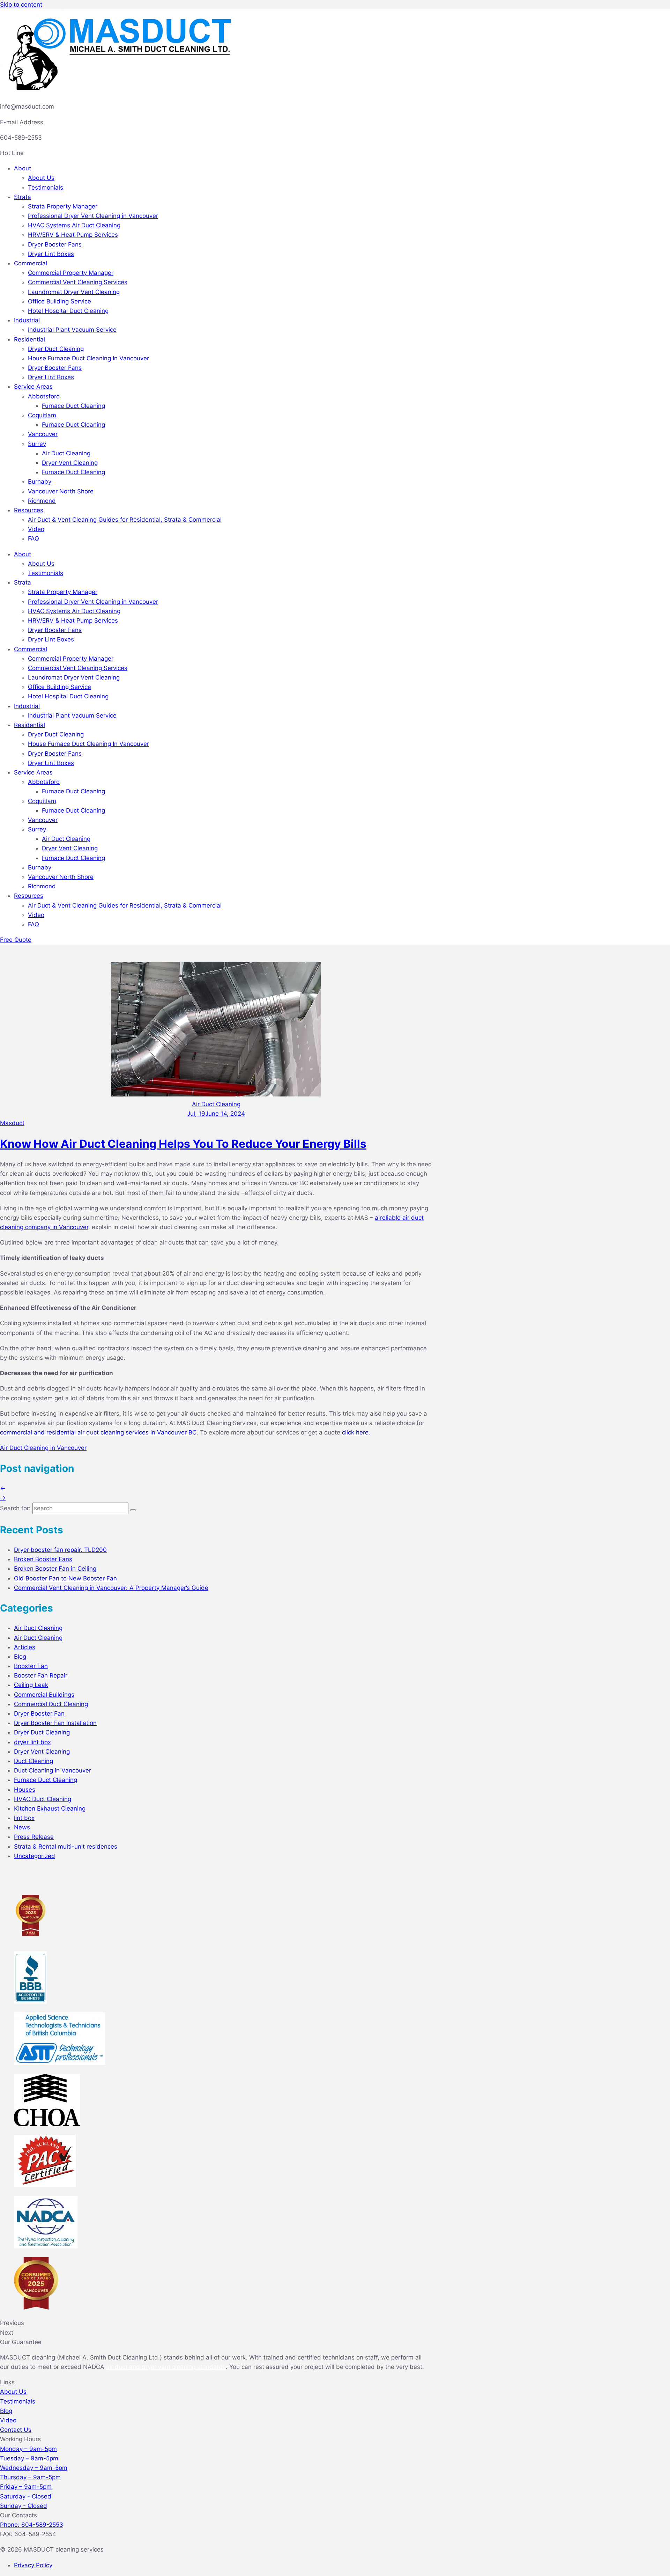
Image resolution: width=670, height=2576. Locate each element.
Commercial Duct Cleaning (51, 1704)
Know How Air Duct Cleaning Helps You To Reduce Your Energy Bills (183, 1144)
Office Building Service (59, 301)
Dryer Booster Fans (55, 244)
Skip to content (21, 5)
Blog (20, 1657)
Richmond (42, 501)
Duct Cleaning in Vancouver (53, 1770)
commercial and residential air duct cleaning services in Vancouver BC (98, 1432)
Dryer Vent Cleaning (70, 463)
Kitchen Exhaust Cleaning (50, 1808)
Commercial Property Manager (71, 273)
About (23, 168)
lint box (24, 1818)
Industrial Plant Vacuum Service (72, 330)
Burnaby (40, 482)
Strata (23, 197)
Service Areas (33, 387)
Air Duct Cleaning (66, 453)
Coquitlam (42, 415)
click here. (356, 1432)
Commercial (31, 263)
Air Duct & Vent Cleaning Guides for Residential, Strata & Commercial (125, 520)
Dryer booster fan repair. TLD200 (60, 1550)
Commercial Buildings (44, 1695)
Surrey (37, 444)
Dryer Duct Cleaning (56, 349)
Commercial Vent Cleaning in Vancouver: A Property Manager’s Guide (111, 1588)
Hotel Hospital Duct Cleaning (68, 311)
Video (36, 529)
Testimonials (46, 188)
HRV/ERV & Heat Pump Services (73, 235)
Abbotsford (44, 396)
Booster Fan (31, 1666)
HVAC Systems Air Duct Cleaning (74, 225)
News (22, 1827)
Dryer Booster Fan (39, 1713)
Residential (29, 339)
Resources (29, 510)
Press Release (34, 1837)
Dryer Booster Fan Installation (55, 1723)
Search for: (15, 1508)
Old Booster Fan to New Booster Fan (65, 1578)
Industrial (27, 320)
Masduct (12, 1123)
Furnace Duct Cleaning (73, 406)
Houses (25, 1790)
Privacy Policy (33, 2565)
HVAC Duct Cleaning (43, 1799)
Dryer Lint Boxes (51, 254)
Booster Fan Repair (41, 1675)
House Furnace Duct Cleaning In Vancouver (88, 358)
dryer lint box (32, 1742)
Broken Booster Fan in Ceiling (55, 1569)
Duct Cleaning (33, 1761)
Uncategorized (35, 1856)
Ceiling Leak (31, 1685)
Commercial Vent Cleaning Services (78, 282)
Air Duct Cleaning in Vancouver (43, 1448)
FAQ (33, 538)
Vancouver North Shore (61, 491)
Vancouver (43, 434)
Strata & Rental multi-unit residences (66, 1847)
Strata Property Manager (63, 206)
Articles (25, 1647)
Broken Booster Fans (43, 1559)
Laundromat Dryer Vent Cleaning (74, 292)
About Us (41, 178)
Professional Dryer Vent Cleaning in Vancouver (93, 216)
